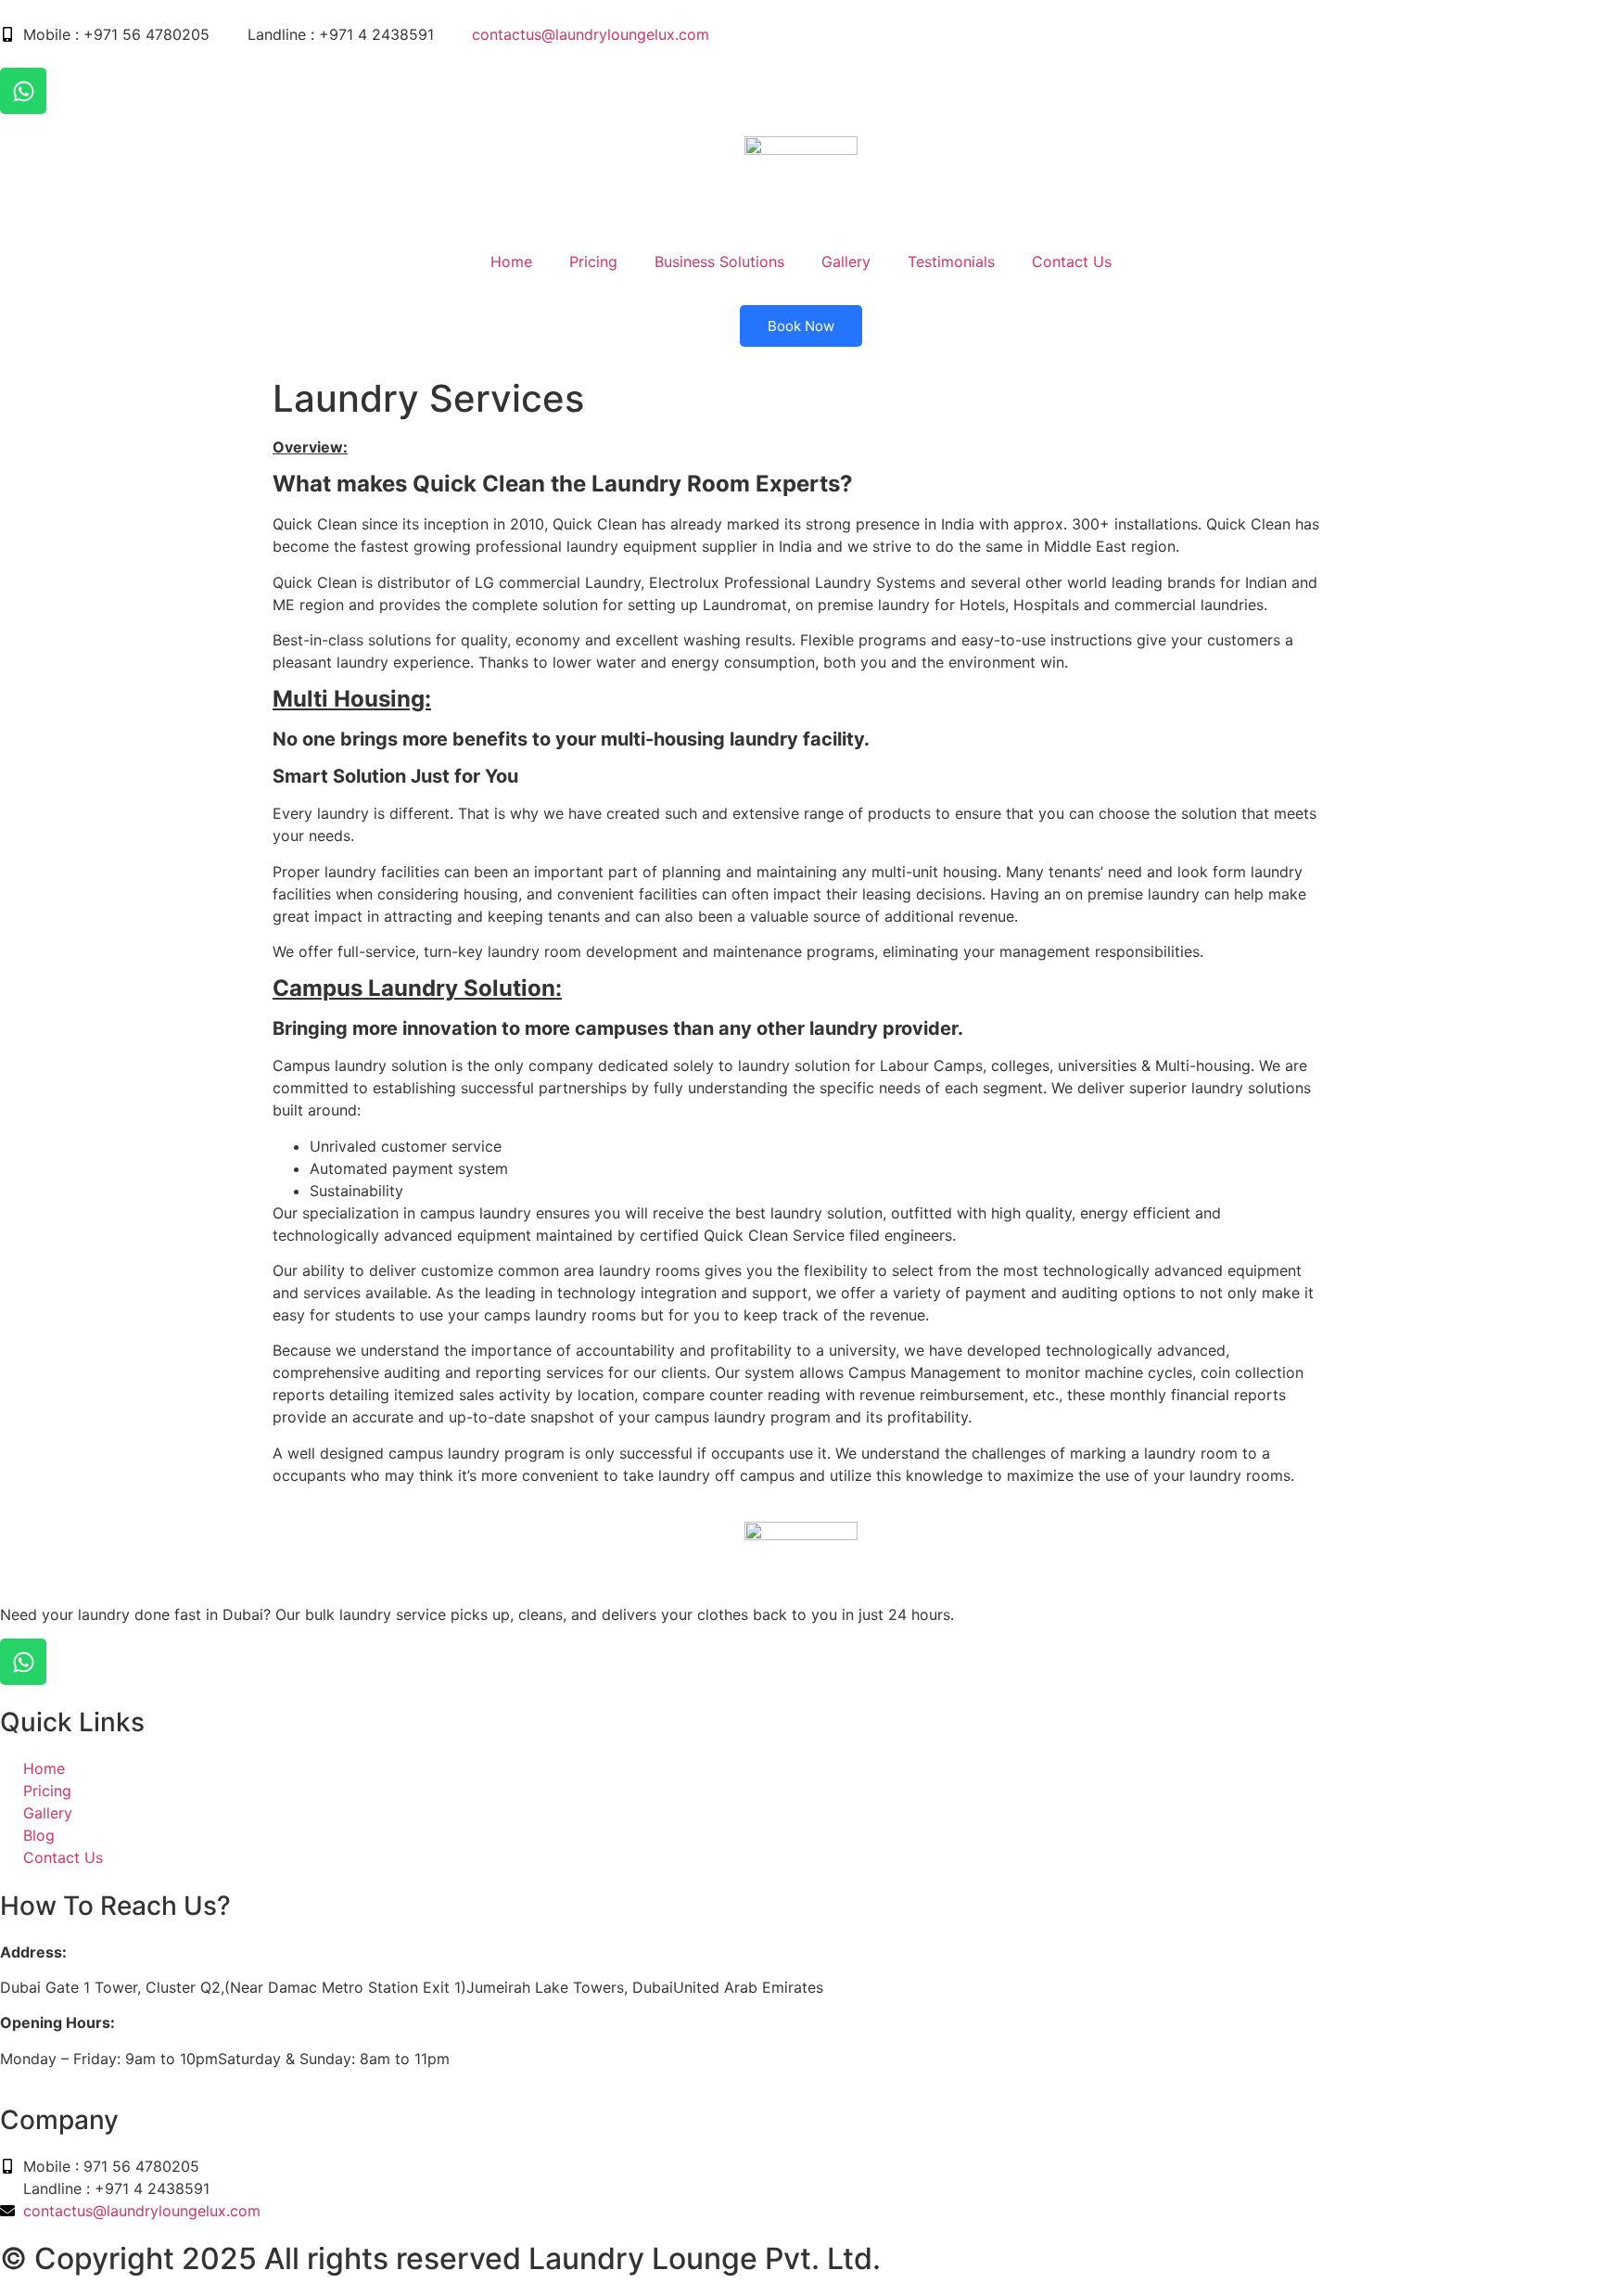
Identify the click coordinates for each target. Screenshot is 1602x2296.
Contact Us (1072, 261)
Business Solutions (719, 261)
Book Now (801, 326)
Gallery (846, 261)
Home (511, 261)
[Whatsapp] (23, 91)
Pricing (593, 261)
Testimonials (951, 261)
